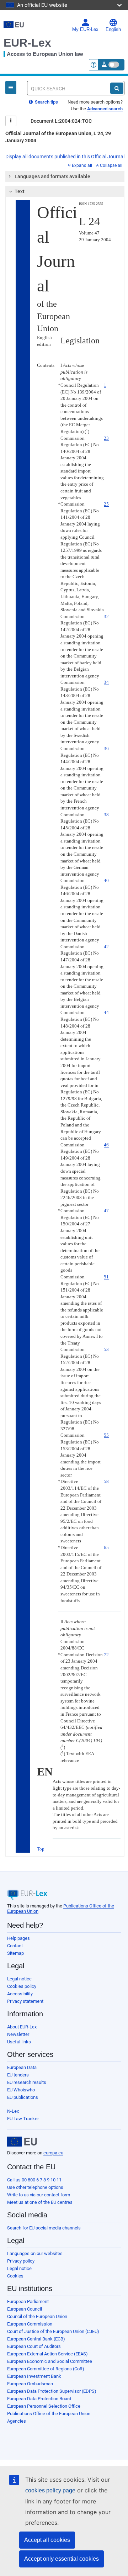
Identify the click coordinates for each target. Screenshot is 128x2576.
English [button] (113, 30)
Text (20, 191)
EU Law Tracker (23, 2119)
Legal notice (19, 1979)
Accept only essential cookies (62, 2559)
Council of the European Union (37, 2316)
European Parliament (28, 2301)
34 (106, 682)
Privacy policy (21, 2261)
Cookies (15, 2276)
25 (106, 504)
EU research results (27, 2082)
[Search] (117, 88)
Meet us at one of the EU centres (40, 2202)
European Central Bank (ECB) (36, 2339)
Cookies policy (22, 1986)
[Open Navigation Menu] (11, 88)
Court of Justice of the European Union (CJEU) (53, 2331)
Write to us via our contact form (39, 2195)
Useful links (19, 2042)
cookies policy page (50, 2490)
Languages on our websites (35, 2253)
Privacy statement (25, 2001)
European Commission (30, 2324)
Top (41, 1849)
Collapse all (111, 165)
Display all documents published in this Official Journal (65, 157)
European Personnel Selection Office (44, 2406)
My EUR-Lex (85, 30)
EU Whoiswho (21, 2090)
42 (106, 947)
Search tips (46, 102)
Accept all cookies (47, 2540)
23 (106, 438)
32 (106, 616)
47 (106, 1211)
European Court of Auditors (34, 2346)
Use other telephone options (35, 2187)
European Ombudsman (30, 2384)
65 (106, 1548)
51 (106, 1277)
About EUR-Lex (22, 2027)
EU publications (23, 2097)
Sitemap (15, 1953)
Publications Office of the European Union (49, 2414)
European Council (25, 2309)
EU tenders (18, 2075)
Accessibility (20, 1994)
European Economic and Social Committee (50, 2361)
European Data (22, 2067)
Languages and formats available (52, 176)
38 (106, 815)
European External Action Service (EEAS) (47, 2354)
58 (106, 1481)
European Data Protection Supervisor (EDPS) (52, 2391)
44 (106, 1012)
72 (106, 1655)
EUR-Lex (27, 43)
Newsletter (18, 2034)
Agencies (17, 2421)
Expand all (82, 165)
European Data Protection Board (39, 2399)
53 (106, 1349)
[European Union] (22, 2142)
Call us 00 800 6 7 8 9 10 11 (34, 2180)
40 (106, 880)
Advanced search (105, 109)
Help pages (18, 1938)
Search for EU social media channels (44, 2228)
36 (106, 748)
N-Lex (13, 2111)
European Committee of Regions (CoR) (46, 2369)
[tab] (65, 176)
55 (106, 1435)
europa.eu (53, 2153)
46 (106, 1145)
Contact (15, 1946)
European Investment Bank (34, 2376)
